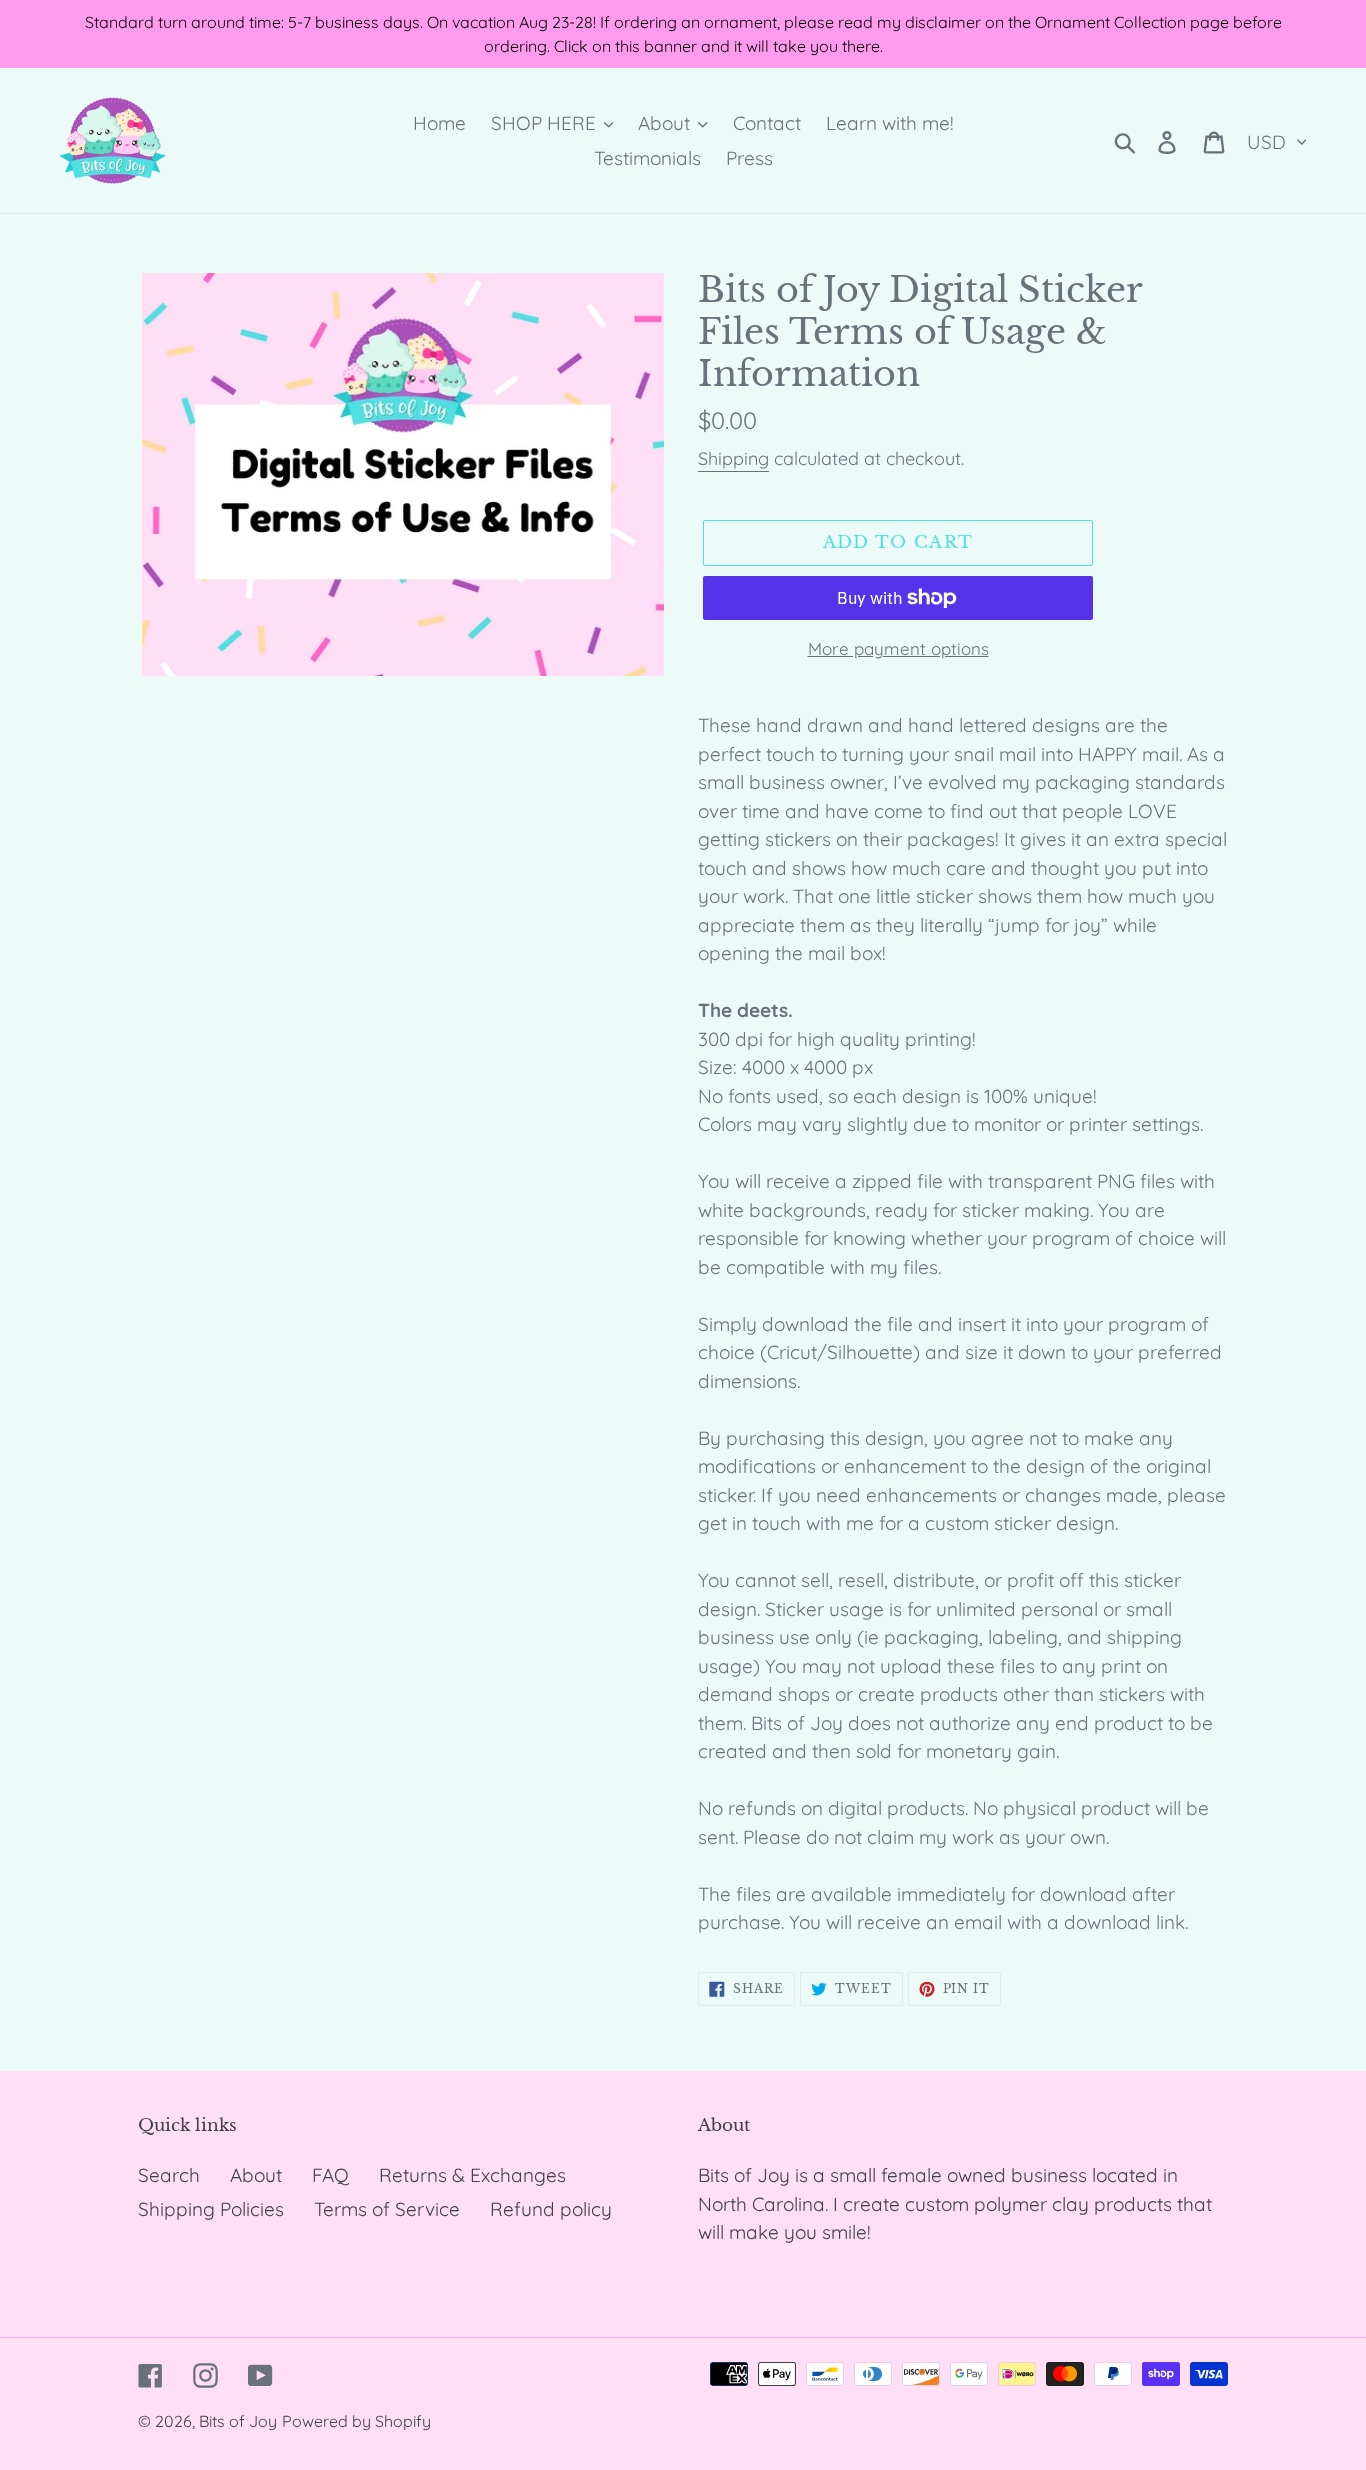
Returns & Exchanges (472, 2175)
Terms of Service (387, 2209)
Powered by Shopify (356, 2421)
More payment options (898, 648)
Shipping (733, 458)
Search (169, 2175)
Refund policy (551, 2209)
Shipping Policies (211, 2209)
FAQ (330, 2175)
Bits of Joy (238, 2421)
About (256, 2175)
